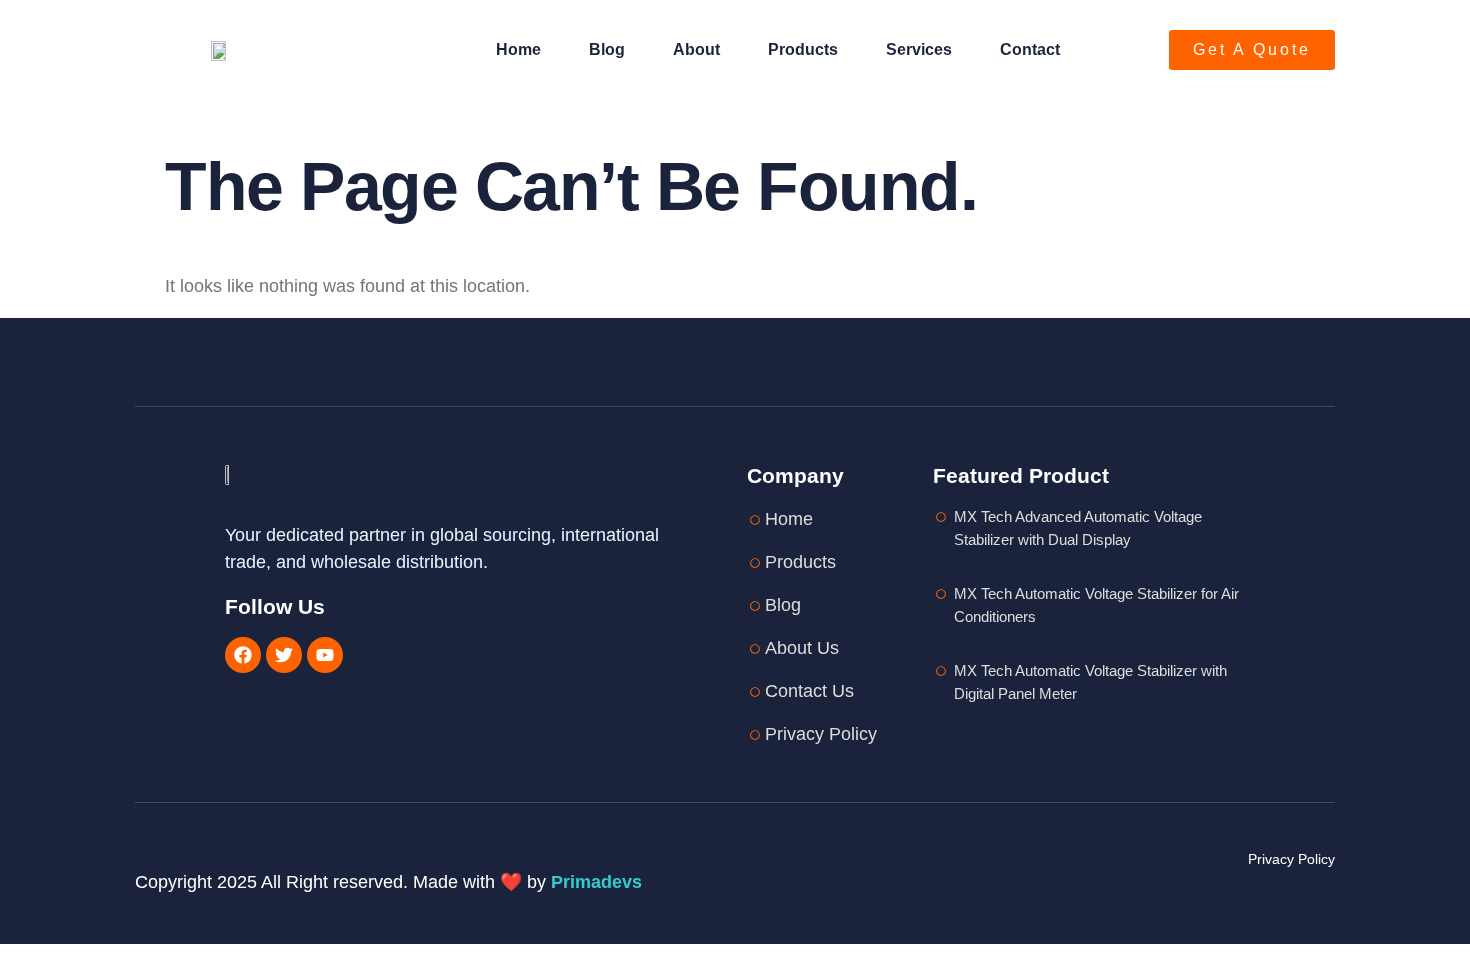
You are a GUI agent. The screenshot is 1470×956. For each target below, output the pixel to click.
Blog (607, 49)
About (696, 49)
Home (518, 49)
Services (919, 49)
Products (803, 49)
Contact (1030, 49)
